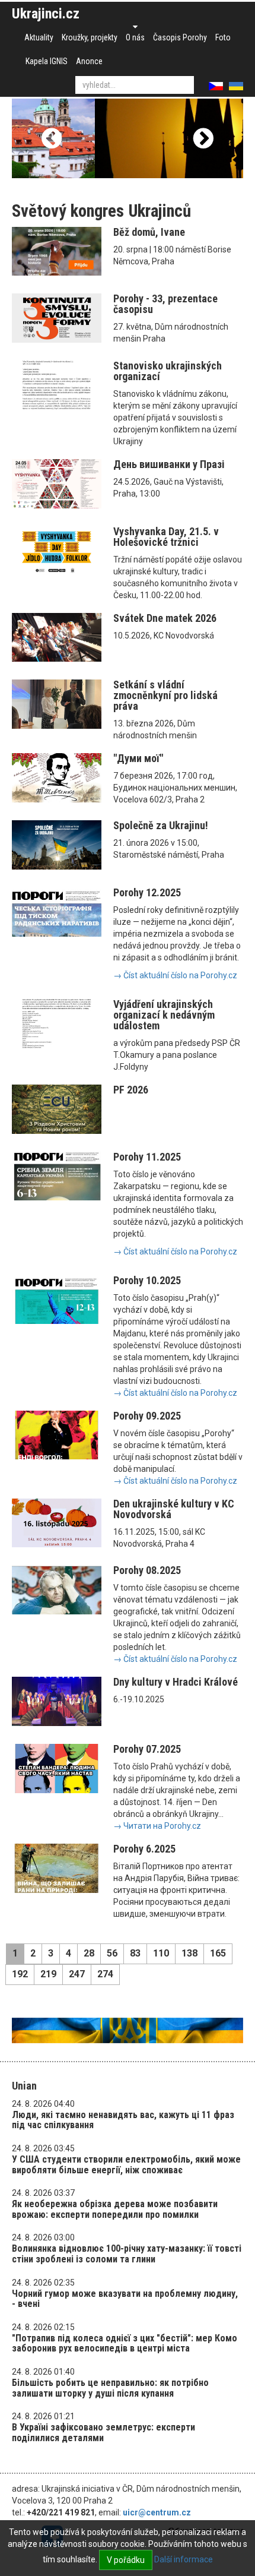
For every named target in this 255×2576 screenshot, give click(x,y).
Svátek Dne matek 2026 (165, 618)
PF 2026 (131, 1090)
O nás (135, 37)
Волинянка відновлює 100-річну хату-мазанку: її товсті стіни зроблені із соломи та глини (127, 2254)
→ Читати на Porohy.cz (157, 1826)
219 (48, 1974)
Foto (223, 37)
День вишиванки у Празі (169, 464)
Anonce (89, 61)
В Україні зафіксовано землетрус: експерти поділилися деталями (103, 2433)
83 (135, 1953)
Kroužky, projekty (90, 37)
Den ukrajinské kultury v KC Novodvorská (174, 1509)
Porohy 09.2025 (147, 1416)
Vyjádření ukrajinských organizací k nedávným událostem (164, 1015)
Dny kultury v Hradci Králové (176, 1682)
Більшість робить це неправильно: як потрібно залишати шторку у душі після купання (110, 2388)
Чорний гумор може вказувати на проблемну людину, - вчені (125, 2299)
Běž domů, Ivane (149, 232)
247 (77, 1974)
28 (89, 1953)
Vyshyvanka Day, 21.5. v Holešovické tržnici (166, 537)
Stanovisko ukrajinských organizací (168, 371)
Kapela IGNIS (47, 61)
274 (105, 1974)
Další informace (184, 2559)
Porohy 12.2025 (147, 892)
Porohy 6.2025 (144, 1849)
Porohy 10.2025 (147, 1280)
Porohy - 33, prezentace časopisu (165, 304)
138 (189, 1953)
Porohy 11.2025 (147, 1157)
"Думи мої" (138, 758)
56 (112, 1953)
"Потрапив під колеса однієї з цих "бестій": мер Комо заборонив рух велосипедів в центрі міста (125, 2343)
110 (161, 1953)
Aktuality (39, 37)
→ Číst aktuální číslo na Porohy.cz (175, 975)
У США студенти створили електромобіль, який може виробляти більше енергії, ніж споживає (126, 2165)
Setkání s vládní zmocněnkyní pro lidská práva (165, 695)
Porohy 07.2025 (147, 1749)
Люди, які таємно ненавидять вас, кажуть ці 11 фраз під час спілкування (123, 2120)
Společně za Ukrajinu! (161, 825)
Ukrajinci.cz (46, 14)
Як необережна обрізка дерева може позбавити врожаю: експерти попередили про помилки (115, 2209)
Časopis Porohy (180, 37)
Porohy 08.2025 (147, 1570)
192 (20, 1974)
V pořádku (126, 2560)
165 (218, 1953)
